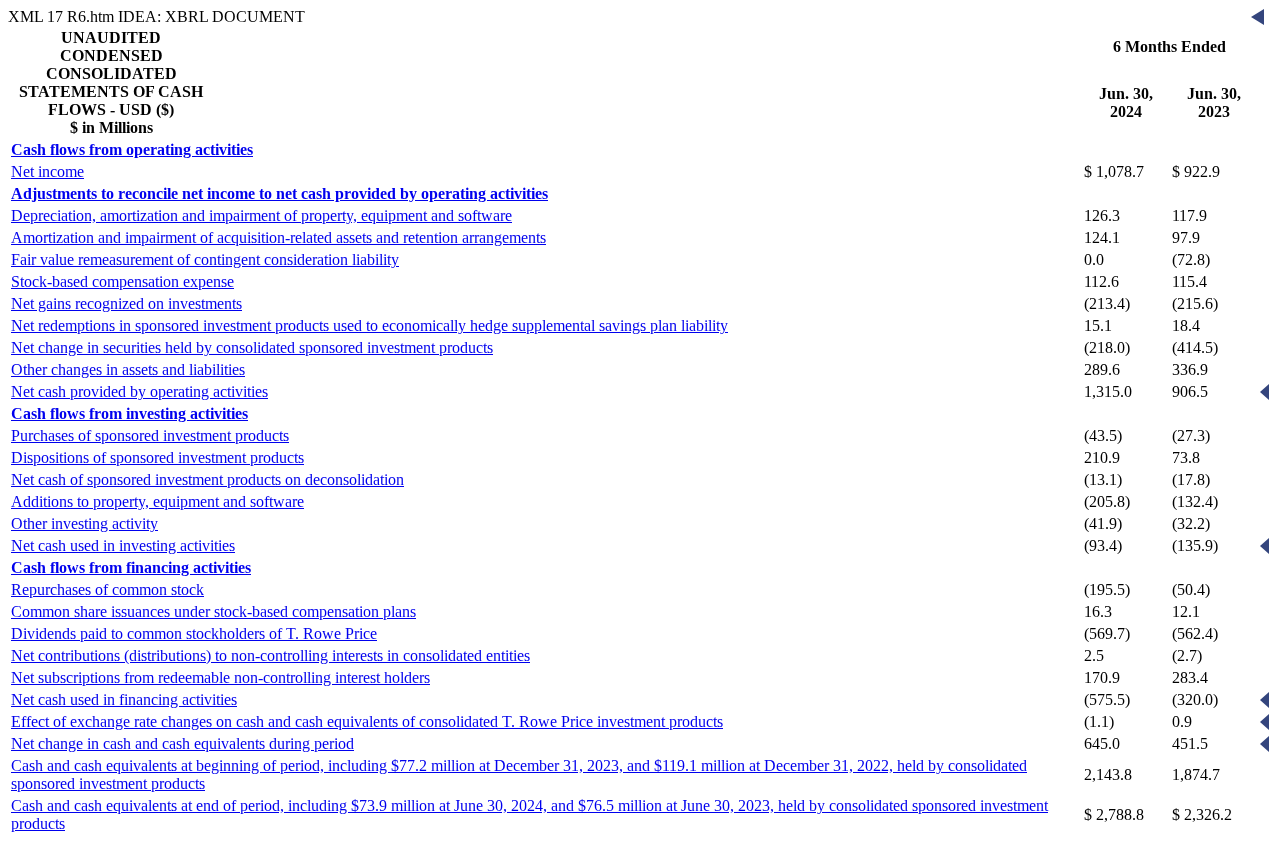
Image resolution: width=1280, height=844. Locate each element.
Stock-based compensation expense (122, 281)
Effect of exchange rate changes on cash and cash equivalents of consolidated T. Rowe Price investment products (367, 721)
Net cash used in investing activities (123, 545)
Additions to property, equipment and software (157, 501)
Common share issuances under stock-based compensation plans (213, 611)
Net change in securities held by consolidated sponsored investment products (252, 347)
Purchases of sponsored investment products (150, 435)
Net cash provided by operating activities (139, 391)
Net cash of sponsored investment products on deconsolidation (207, 479)
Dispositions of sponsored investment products (157, 457)
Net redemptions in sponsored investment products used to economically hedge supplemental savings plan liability (369, 325)
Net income (47, 171)
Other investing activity (84, 523)
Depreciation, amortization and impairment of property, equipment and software (261, 215)
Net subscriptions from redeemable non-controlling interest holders (220, 677)
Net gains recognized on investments (126, 303)
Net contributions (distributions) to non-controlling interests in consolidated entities (270, 655)
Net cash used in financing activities (124, 699)
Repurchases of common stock (107, 589)
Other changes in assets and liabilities (128, 369)
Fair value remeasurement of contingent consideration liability (205, 259)
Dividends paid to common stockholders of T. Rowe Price (194, 633)
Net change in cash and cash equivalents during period (182, 743)
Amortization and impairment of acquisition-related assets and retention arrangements (278, 237)
